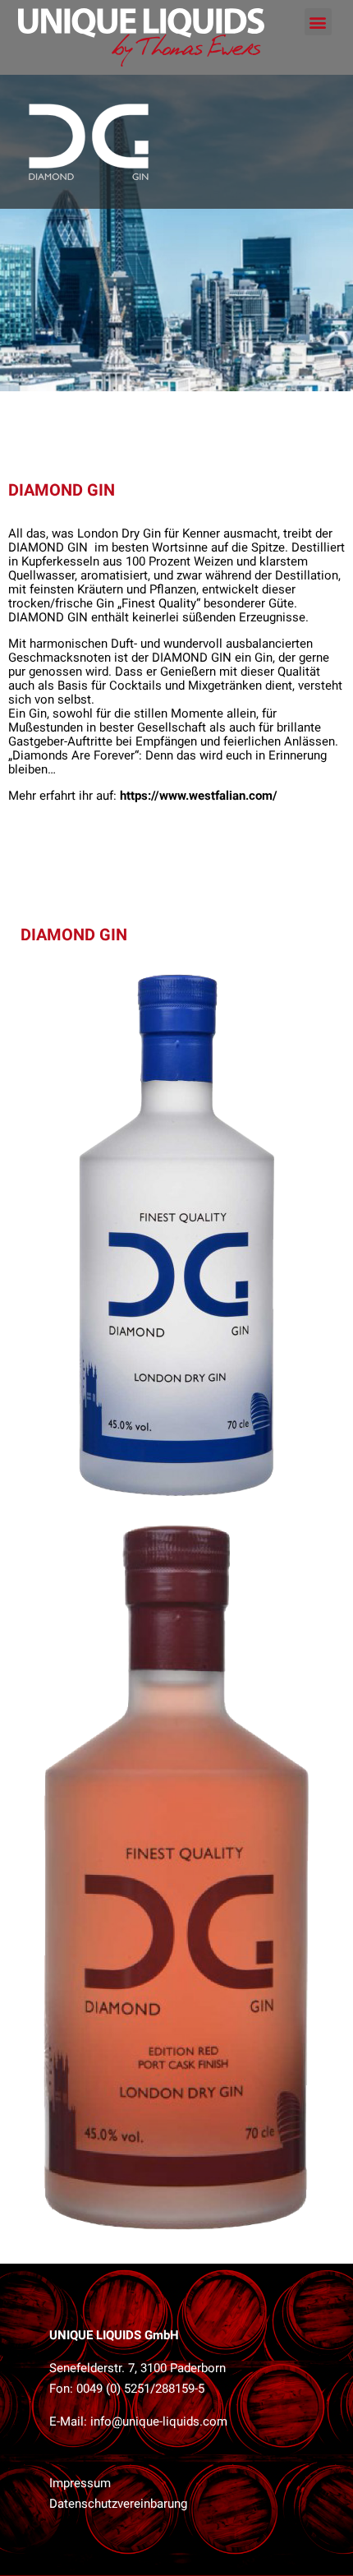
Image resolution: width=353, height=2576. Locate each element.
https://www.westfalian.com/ (199, 796)
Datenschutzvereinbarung (118, 2504)
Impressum (80, 2483)
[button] (318, 22)
